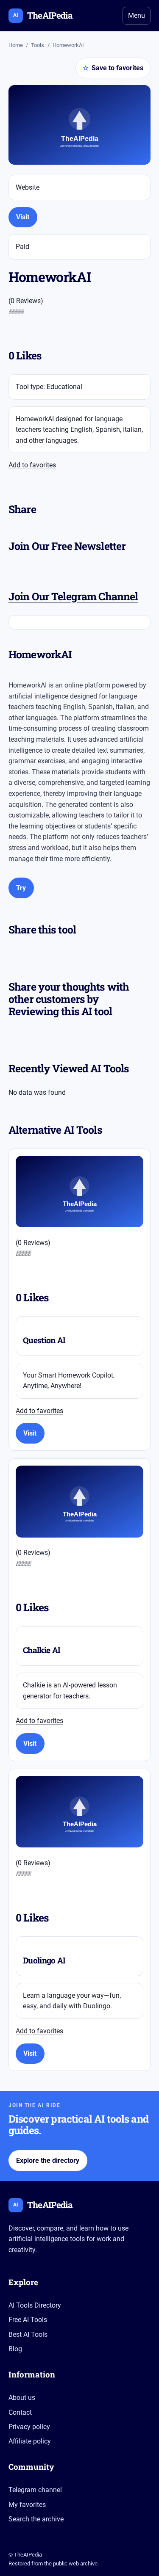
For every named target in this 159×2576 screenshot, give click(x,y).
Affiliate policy (30, 2441)
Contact (20, 2412)
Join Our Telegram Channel (73, 596)
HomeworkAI (68, 45)
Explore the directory (48, 2160)
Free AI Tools (28, 2320)
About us (22, 2398)
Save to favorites (113, 68)
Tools (38, 45)
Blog (15, 2349)
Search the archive (36, 2519)
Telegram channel (35, 2490)
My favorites (27, 2505)
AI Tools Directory (35, 2305)
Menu (137, 15)
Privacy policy (29, 2427)
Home (16, 45)
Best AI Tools (28, 2334)
